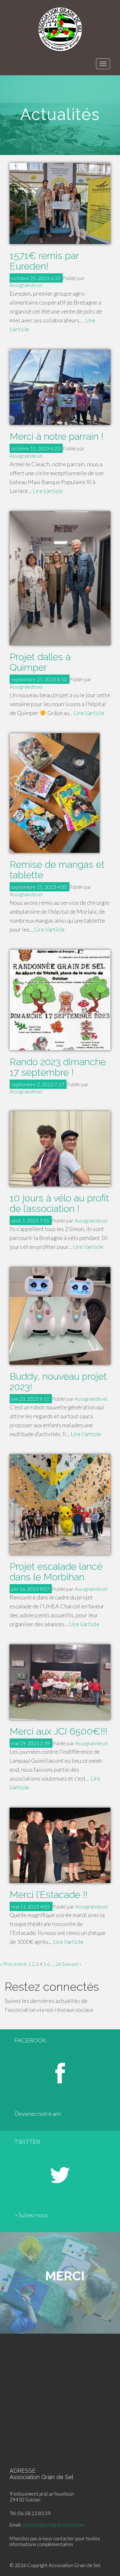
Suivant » (72, 1964)
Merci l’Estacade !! (48, 1895)
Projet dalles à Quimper (40, 662)
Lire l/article (48, 491)
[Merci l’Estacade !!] (60, 1845)
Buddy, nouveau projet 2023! (58, 1382)
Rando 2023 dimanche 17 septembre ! (58, 1067)
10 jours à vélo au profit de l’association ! (59, 1203)
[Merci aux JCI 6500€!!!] (60, 1682)
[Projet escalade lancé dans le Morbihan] (60, 1505)
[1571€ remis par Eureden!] (60, 203)
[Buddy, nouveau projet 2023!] (60, 1316)
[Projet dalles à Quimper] (60, 578)
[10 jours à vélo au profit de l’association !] (60, 1149)
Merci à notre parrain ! (56, 436)
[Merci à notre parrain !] (60, 387)
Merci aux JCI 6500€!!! (58, 1731)
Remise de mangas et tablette (57, 870)
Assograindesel (26, 285)
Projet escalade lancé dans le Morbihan (56, 1572)
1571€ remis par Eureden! (44, 261)
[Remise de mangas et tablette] (60, 793)
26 (58, 1964)
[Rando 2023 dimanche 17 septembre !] (60, 1000)
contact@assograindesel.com (53, 2525)
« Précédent (13, 1964)
